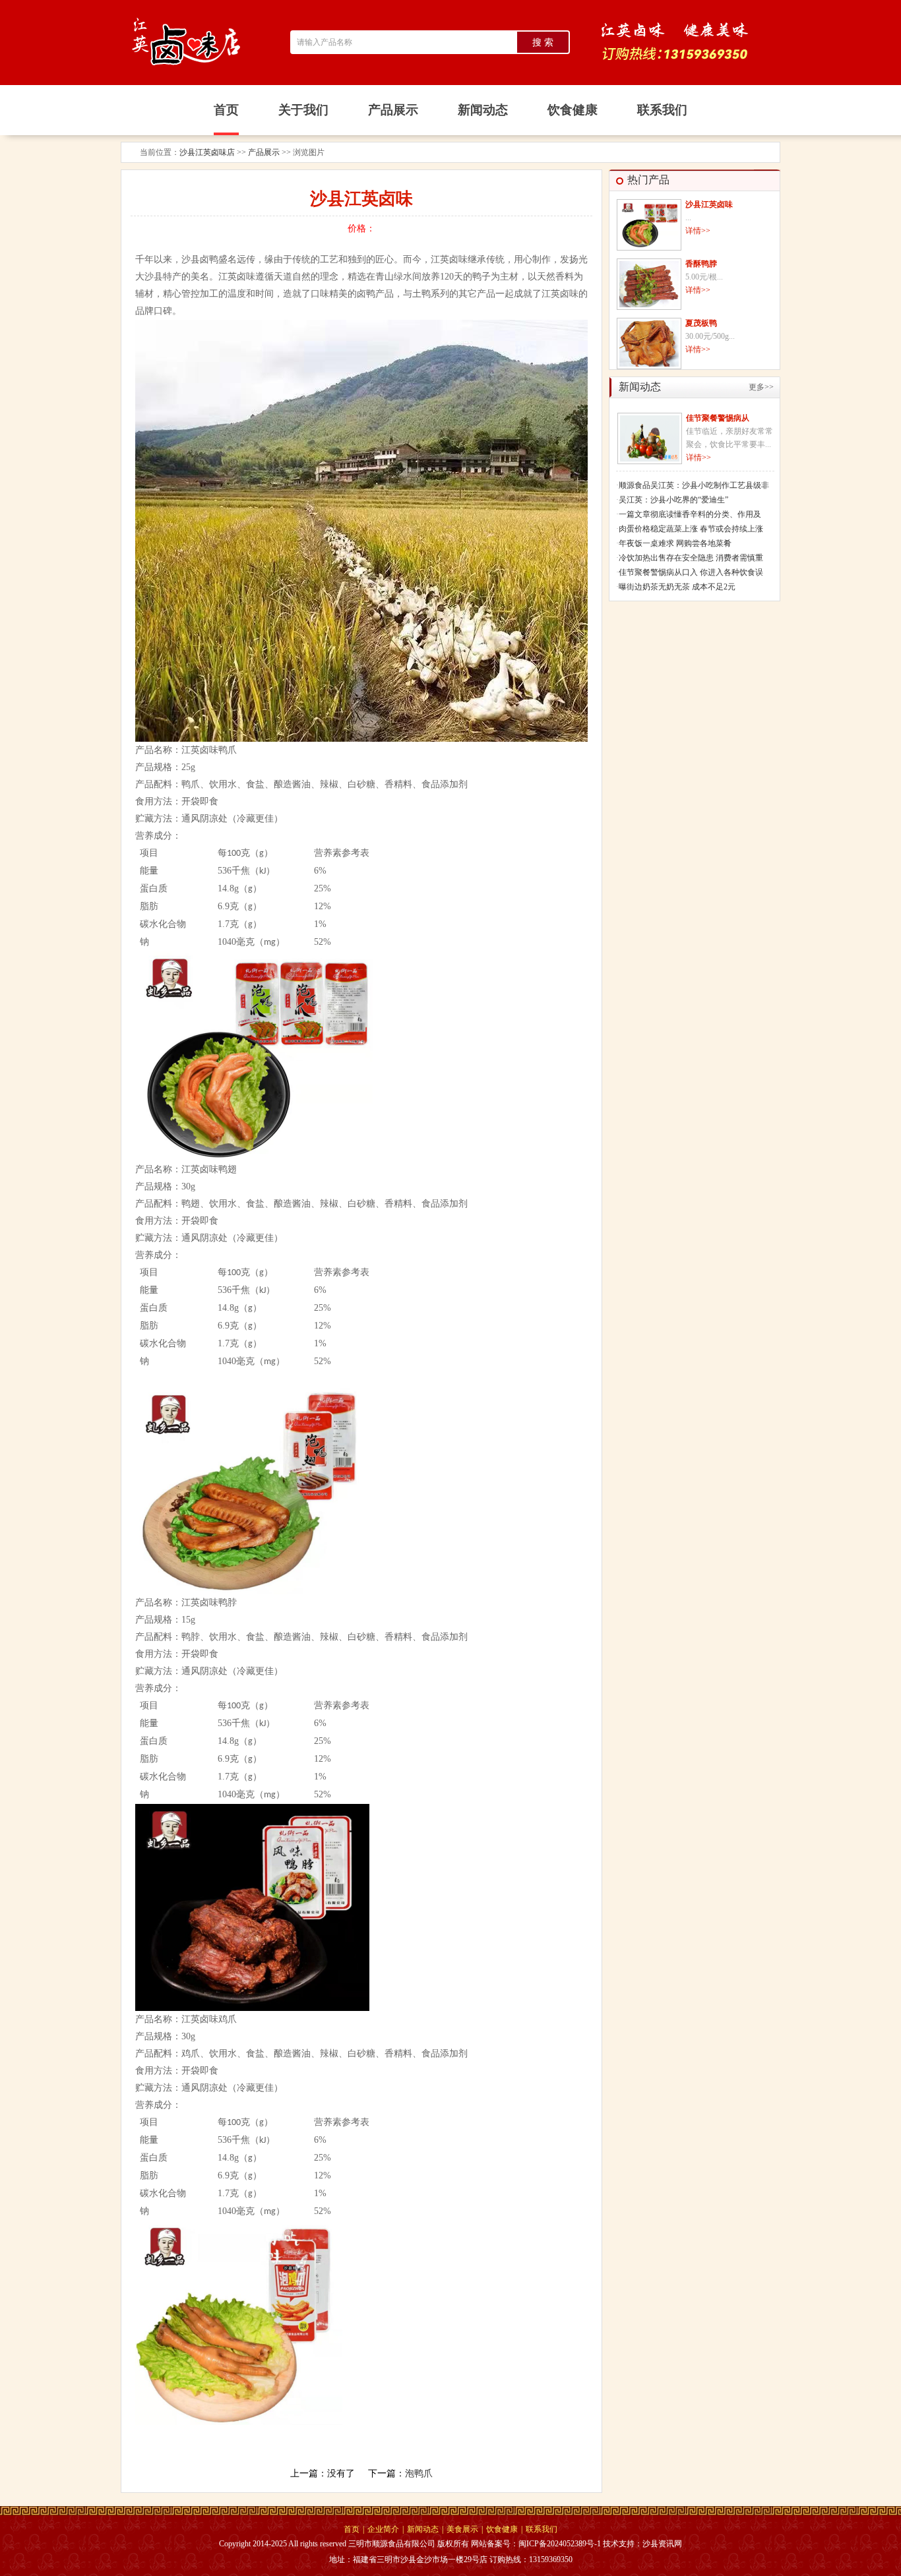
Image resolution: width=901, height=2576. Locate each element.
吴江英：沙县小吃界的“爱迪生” (673, 500)
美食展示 (462, 2529)
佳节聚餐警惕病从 (718, 418)
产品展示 (264, 152)
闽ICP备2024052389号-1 (560, 2544)
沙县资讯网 (662, 2544)
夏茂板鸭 (701, 323)
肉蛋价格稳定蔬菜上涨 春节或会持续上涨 (691, 529)
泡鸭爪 (419, 2473)
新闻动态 (423, 2529)
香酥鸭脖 (701, 264)
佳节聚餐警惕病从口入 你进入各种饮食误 (691, 572)
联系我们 (542, 2529)
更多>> (761, 387)
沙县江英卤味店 (207, 152)
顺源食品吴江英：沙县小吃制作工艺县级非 (694, 485)
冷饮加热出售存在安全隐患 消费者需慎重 (691, 558)
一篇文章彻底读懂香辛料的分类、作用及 (690, 514)
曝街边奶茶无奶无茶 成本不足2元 (677, 587)
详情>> (698, 231)
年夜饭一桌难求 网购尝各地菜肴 (675, 543)
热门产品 (648, 180)
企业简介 (383, 2529)
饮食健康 (502, 2529)
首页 (352, 2529)
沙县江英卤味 (709, 204)
